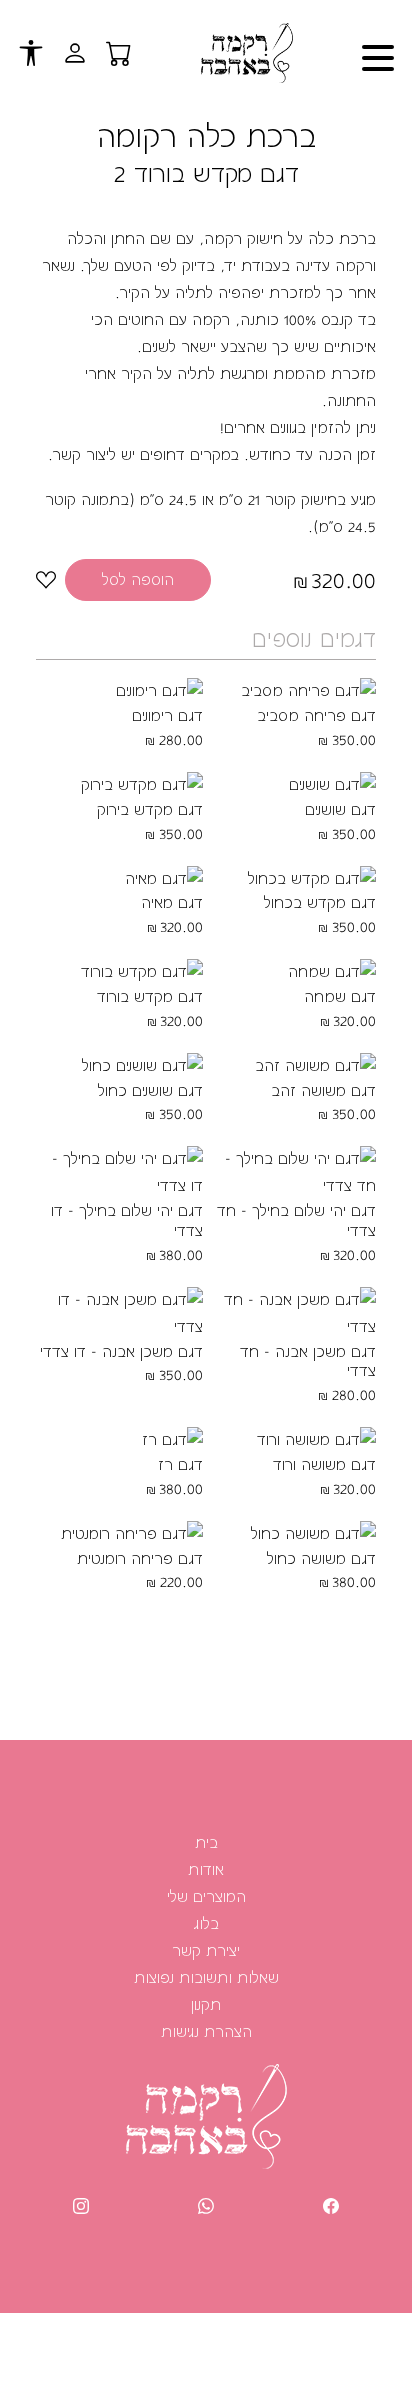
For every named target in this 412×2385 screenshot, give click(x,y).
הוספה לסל (138, 580)
